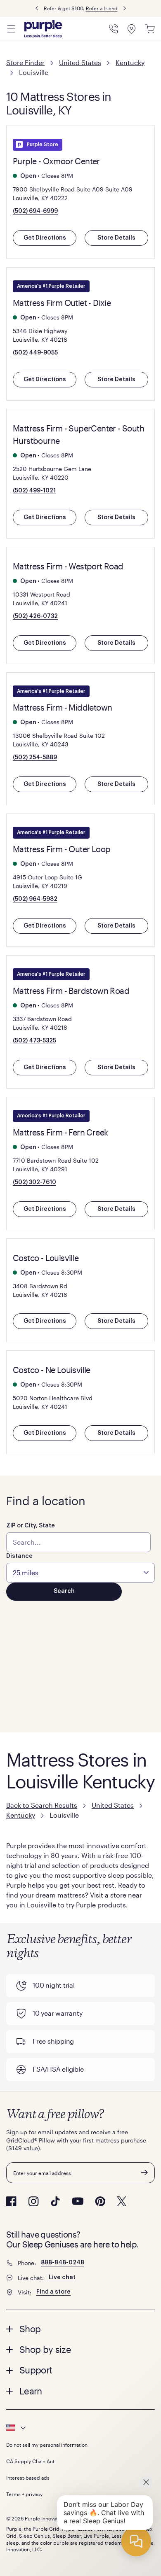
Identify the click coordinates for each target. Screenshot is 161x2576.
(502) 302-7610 (34, 1182)
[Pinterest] (100, 2201)
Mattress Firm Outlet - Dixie (62, 303)
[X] (122, 2201)
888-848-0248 (63, 2263)
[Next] (125, 8)
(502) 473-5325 (34, 1041)
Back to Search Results (42, 1805)
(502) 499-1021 (34, 491)
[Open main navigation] (11, 29)
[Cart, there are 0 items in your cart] (150, 29)
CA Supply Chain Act (30, 2461)
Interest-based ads (28, 2478)
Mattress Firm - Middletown (62, 707)
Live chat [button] (62, 2278)
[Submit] (144, 2173)
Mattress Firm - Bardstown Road (71, 991)
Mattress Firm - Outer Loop (62, 849)
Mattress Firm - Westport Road (68, 566)
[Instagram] (33, 2201)
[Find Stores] (132, 29)
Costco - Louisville (46, 1258)
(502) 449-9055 (35, 353)
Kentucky (130, 62)
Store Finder (25, 62)
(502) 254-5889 (35, 758)
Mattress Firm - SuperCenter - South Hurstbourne (78, 434)
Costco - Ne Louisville (52, 1370)
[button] (80, 2329)
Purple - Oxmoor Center (56, 161)
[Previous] (37, 8)
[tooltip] (80, 2428)
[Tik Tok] (55, 2201)
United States (80, 62)
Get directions (45, 238)
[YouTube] (78, 2201)
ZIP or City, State (31, 1526)
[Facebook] (11, 2201)
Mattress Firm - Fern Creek (60, 1132)
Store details (116, 238)
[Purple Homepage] (43, 29)
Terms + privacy (24, 2494)
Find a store (53, 2292)
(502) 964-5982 (35, 899)
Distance (19, 1556)
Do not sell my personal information (47, 2445)
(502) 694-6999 (35, 211)
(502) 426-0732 (35, 616)
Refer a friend (102, 8)
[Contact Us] (114, 29)
